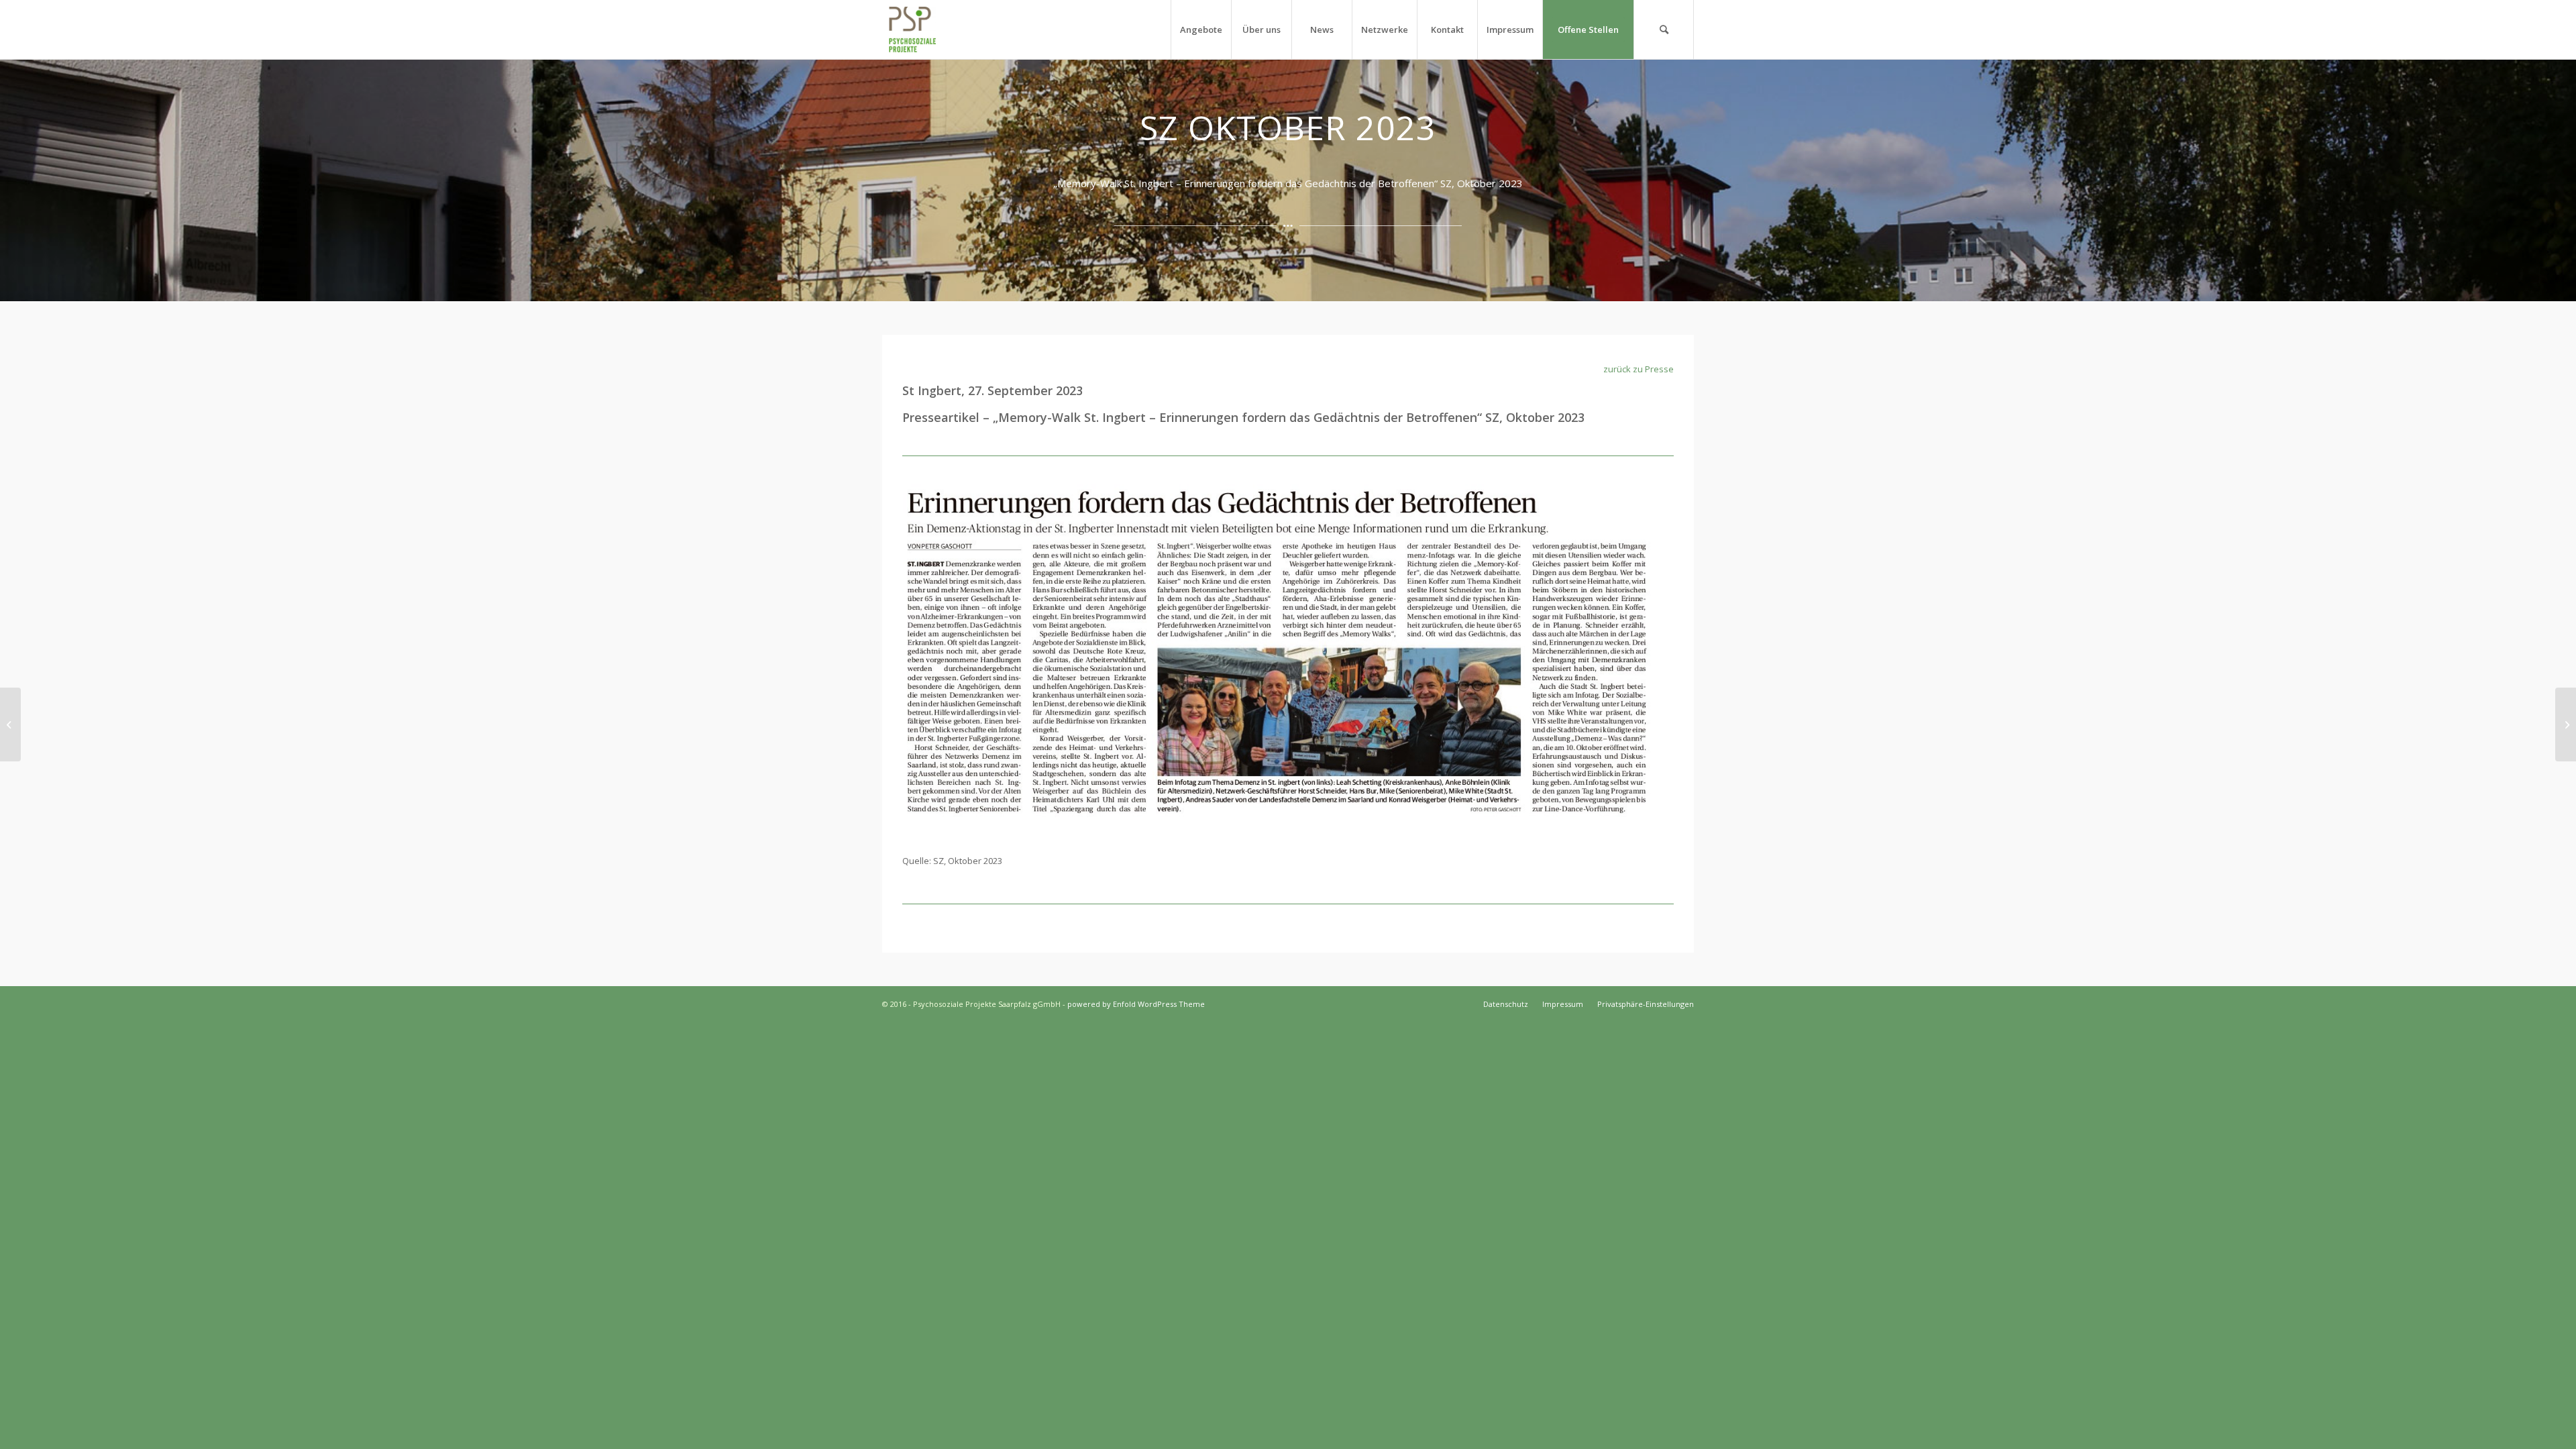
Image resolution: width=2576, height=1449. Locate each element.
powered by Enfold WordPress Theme (1136, 1004)
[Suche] (1664, 30)
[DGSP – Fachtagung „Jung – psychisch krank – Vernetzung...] (2566, 724)
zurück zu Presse (1639, 369)
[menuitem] (1201, 30)
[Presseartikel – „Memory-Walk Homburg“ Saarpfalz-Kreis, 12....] (10, 724)
